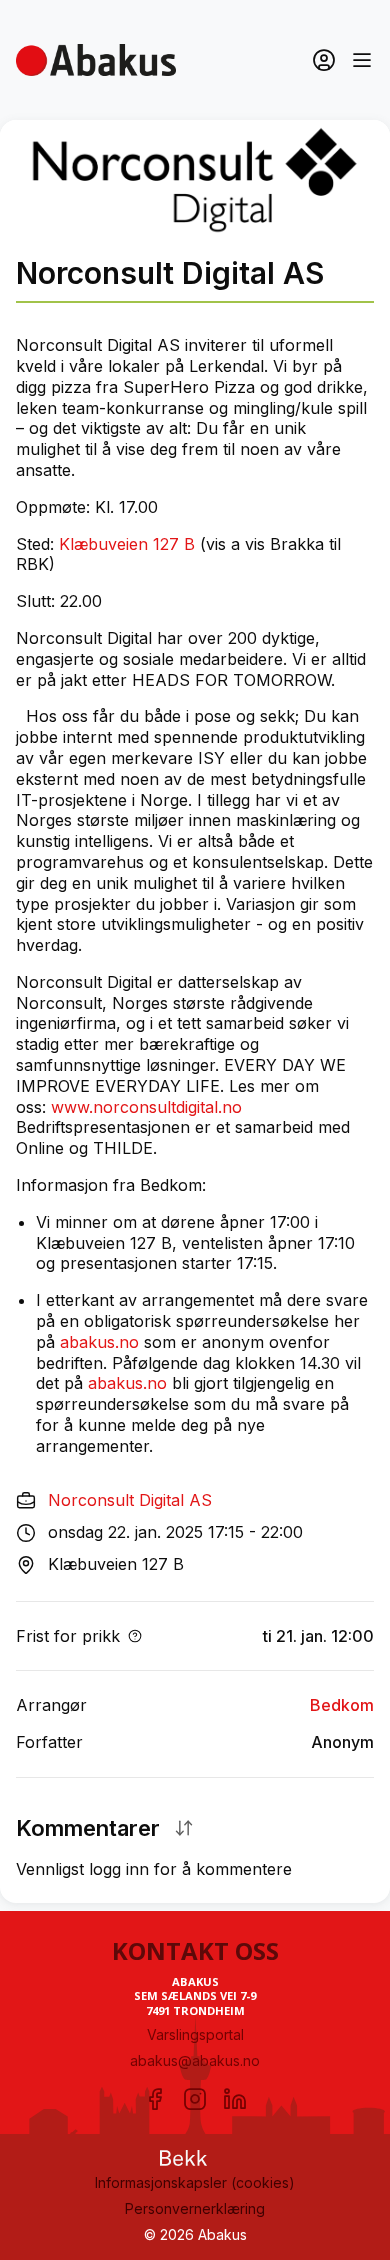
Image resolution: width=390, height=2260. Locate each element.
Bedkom (342, 1705)
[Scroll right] (368, 302)
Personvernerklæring (195, 2208)
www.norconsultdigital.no (146, 1107)
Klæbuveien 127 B (127, 544)
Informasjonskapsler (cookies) (195, 2182)
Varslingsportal (195, 2034)
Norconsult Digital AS (130, 1500)
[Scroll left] (22, 302)
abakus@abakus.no (195, 2060)
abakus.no (99, 1342)
